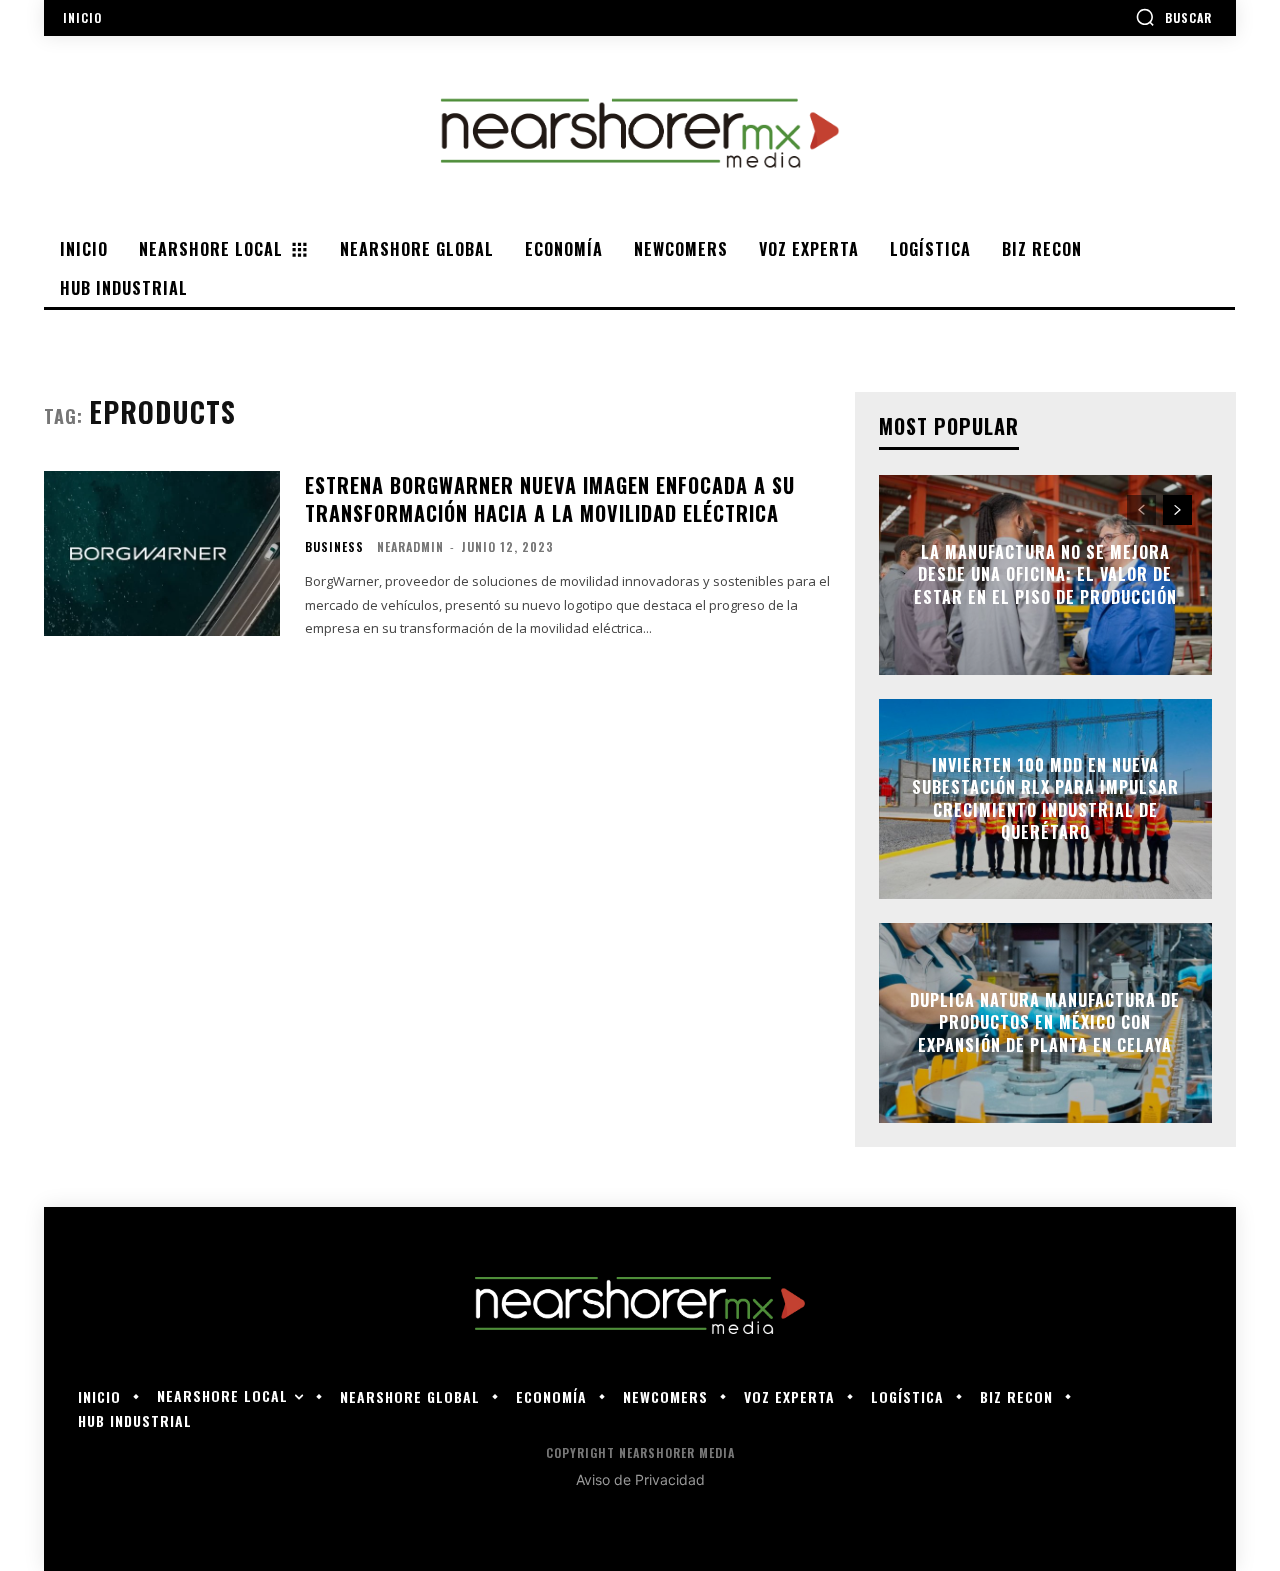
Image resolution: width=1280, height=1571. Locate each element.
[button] (1173, 17)
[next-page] (1177, 510)
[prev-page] (1141, 510)
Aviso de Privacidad (640, 1479)
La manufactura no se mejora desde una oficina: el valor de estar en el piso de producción (1045, 574)
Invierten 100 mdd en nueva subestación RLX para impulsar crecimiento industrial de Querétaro (1045, 798)
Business (334, 547)
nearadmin (410, 546)
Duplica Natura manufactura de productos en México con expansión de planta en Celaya (1045, 1022)
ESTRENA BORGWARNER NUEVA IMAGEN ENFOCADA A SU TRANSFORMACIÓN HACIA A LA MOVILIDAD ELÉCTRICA (550, 499)
